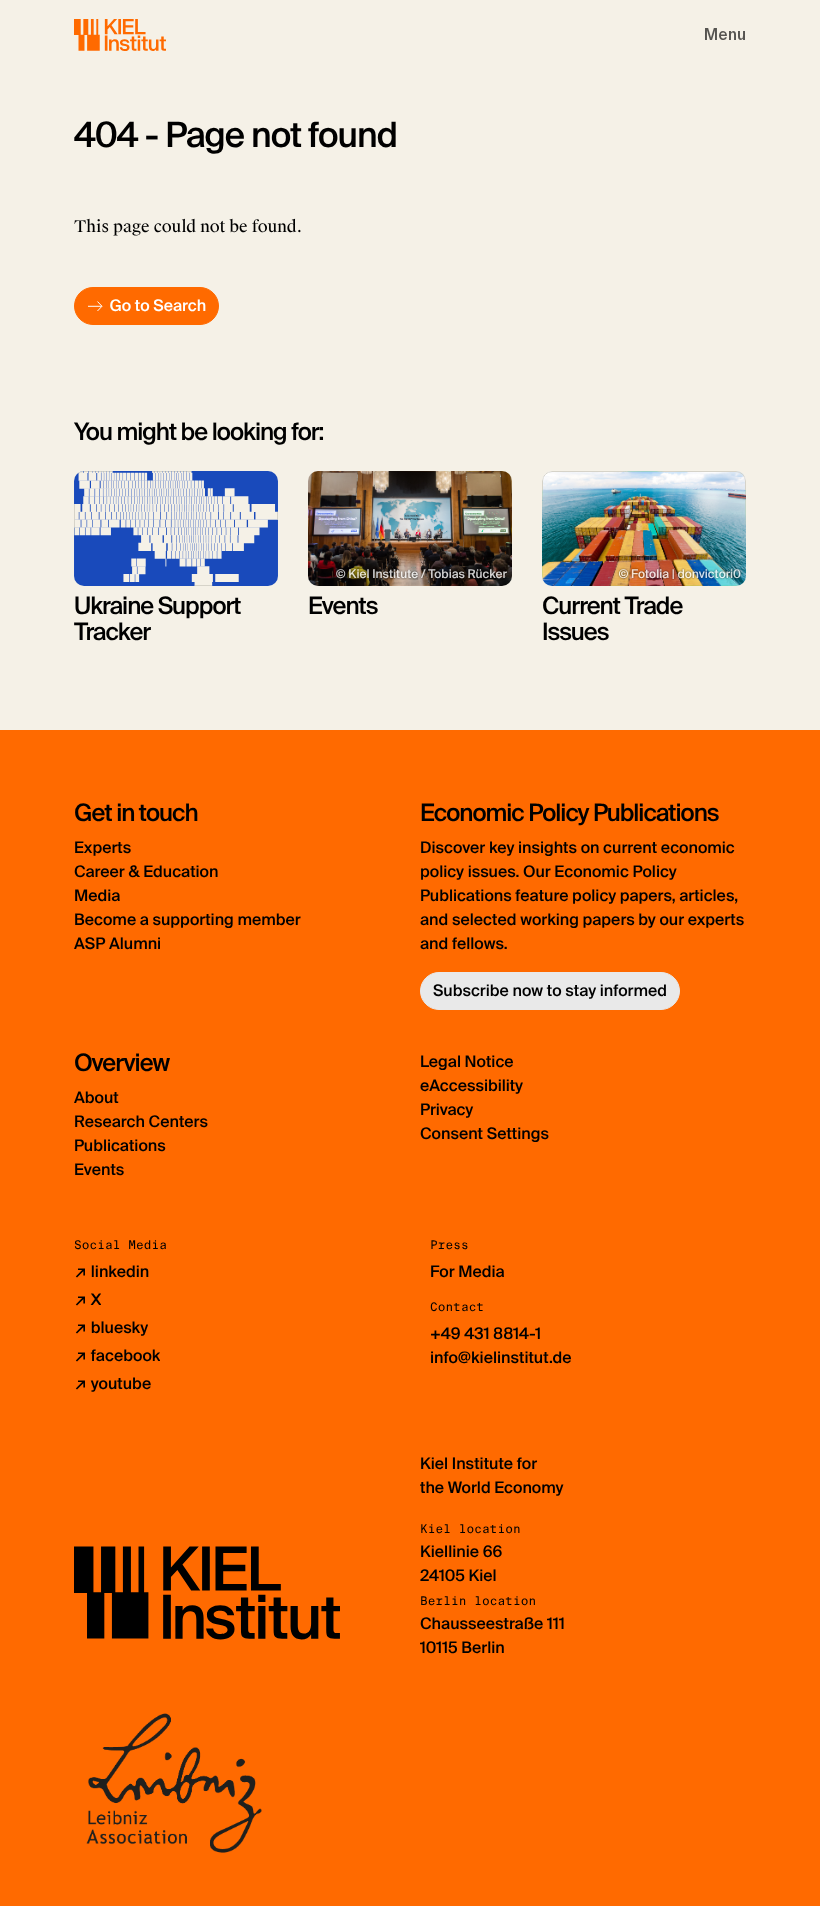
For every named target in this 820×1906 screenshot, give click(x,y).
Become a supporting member (187, 919)
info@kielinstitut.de (501, 1357)
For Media (467, 1271)
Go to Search (157, 305)
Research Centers (141, 1121)
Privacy (446, 1109)
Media (97, 895)
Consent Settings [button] (484, 1133)
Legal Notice (467, 1061)
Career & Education (146, 871)
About (96, 1097)
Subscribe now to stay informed (550, 990)
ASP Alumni (117, 943)
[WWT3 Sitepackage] (149, 34)
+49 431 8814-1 (485, 1333)
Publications (120, 1145)
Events (99, 1169)
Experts (102, 847)
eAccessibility (471, 1085)
